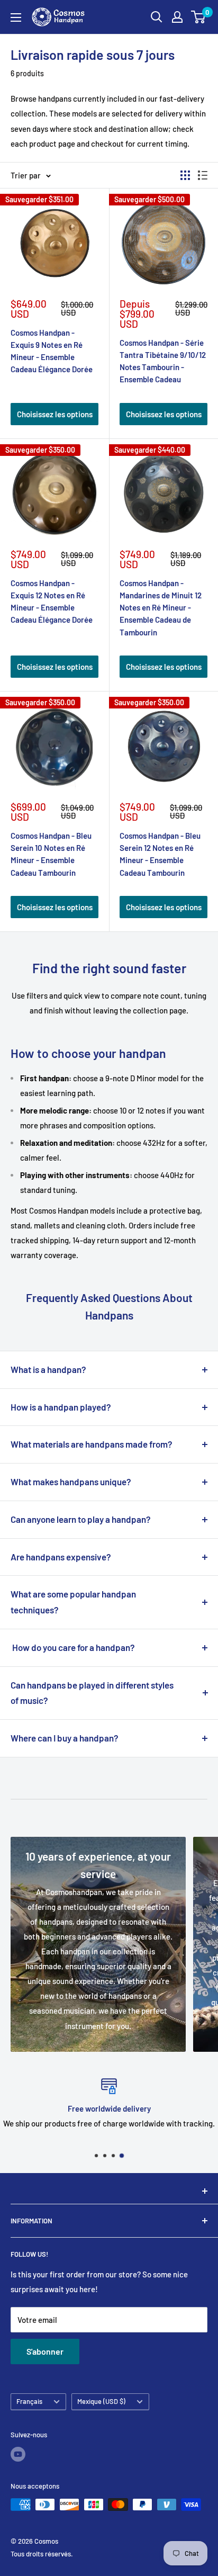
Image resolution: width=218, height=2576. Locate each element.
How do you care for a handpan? (73, 1647)
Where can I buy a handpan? (65, 1738)
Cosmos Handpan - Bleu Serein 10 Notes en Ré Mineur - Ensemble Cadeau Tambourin (51, 854)
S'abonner (45, 2351)
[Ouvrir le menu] (16, 17)
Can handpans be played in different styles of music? (92, 1693)
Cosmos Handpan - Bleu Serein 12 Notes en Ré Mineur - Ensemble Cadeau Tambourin (160, 854)
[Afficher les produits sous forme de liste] (203, 175)
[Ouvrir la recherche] (157, 17)
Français (29, 2401)
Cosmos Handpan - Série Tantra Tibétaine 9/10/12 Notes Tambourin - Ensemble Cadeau (163, 361)
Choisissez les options (55, 414)
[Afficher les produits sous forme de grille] (185, 175)
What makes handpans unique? (71, 1482)
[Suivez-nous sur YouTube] (18, 2454)
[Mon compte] (177, 17)
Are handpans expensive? (61, 1557)
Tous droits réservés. (42, 2554)
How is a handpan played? (61, 1407)
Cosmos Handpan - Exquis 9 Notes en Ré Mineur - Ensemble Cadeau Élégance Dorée (52, 351)
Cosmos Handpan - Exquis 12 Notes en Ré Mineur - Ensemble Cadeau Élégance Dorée (52, 602)
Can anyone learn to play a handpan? (81, 1519)
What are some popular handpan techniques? (73, 1602)
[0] (199, 17)
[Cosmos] (109, 2191)
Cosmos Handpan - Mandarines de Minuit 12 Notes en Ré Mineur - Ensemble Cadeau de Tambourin (161, 608)
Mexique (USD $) (101, 2401)
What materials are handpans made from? (92, 1444)
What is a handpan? (48, 1369)
